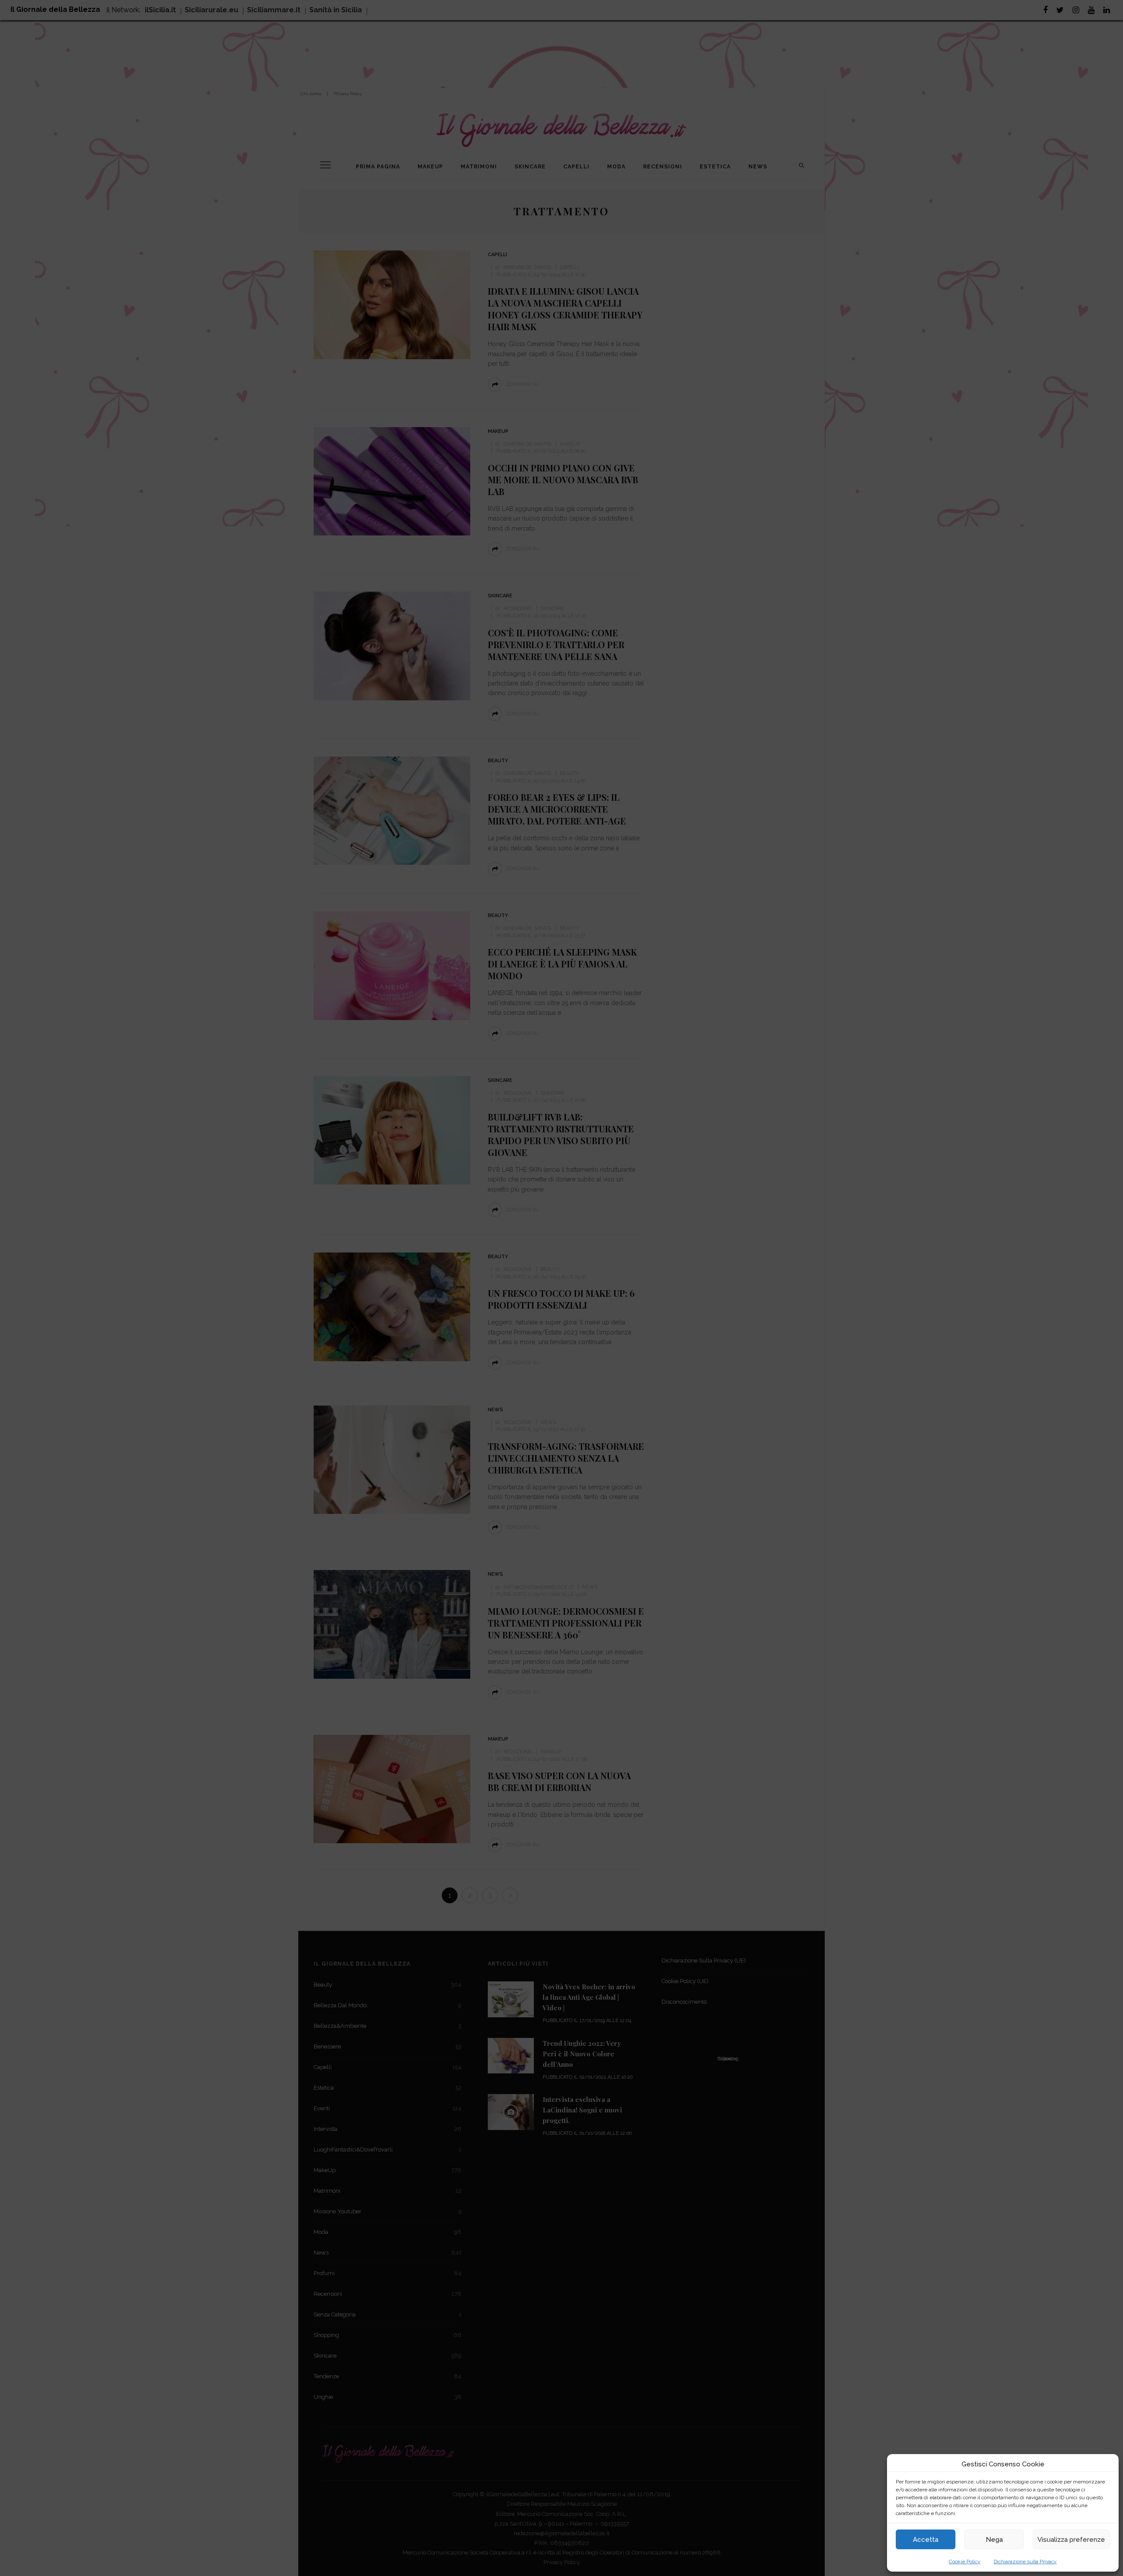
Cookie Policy (965, 2562)
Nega (994, 2540)
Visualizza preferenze (1071, 2540)
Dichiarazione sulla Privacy (1025, 2562)
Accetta (926, 2540)
